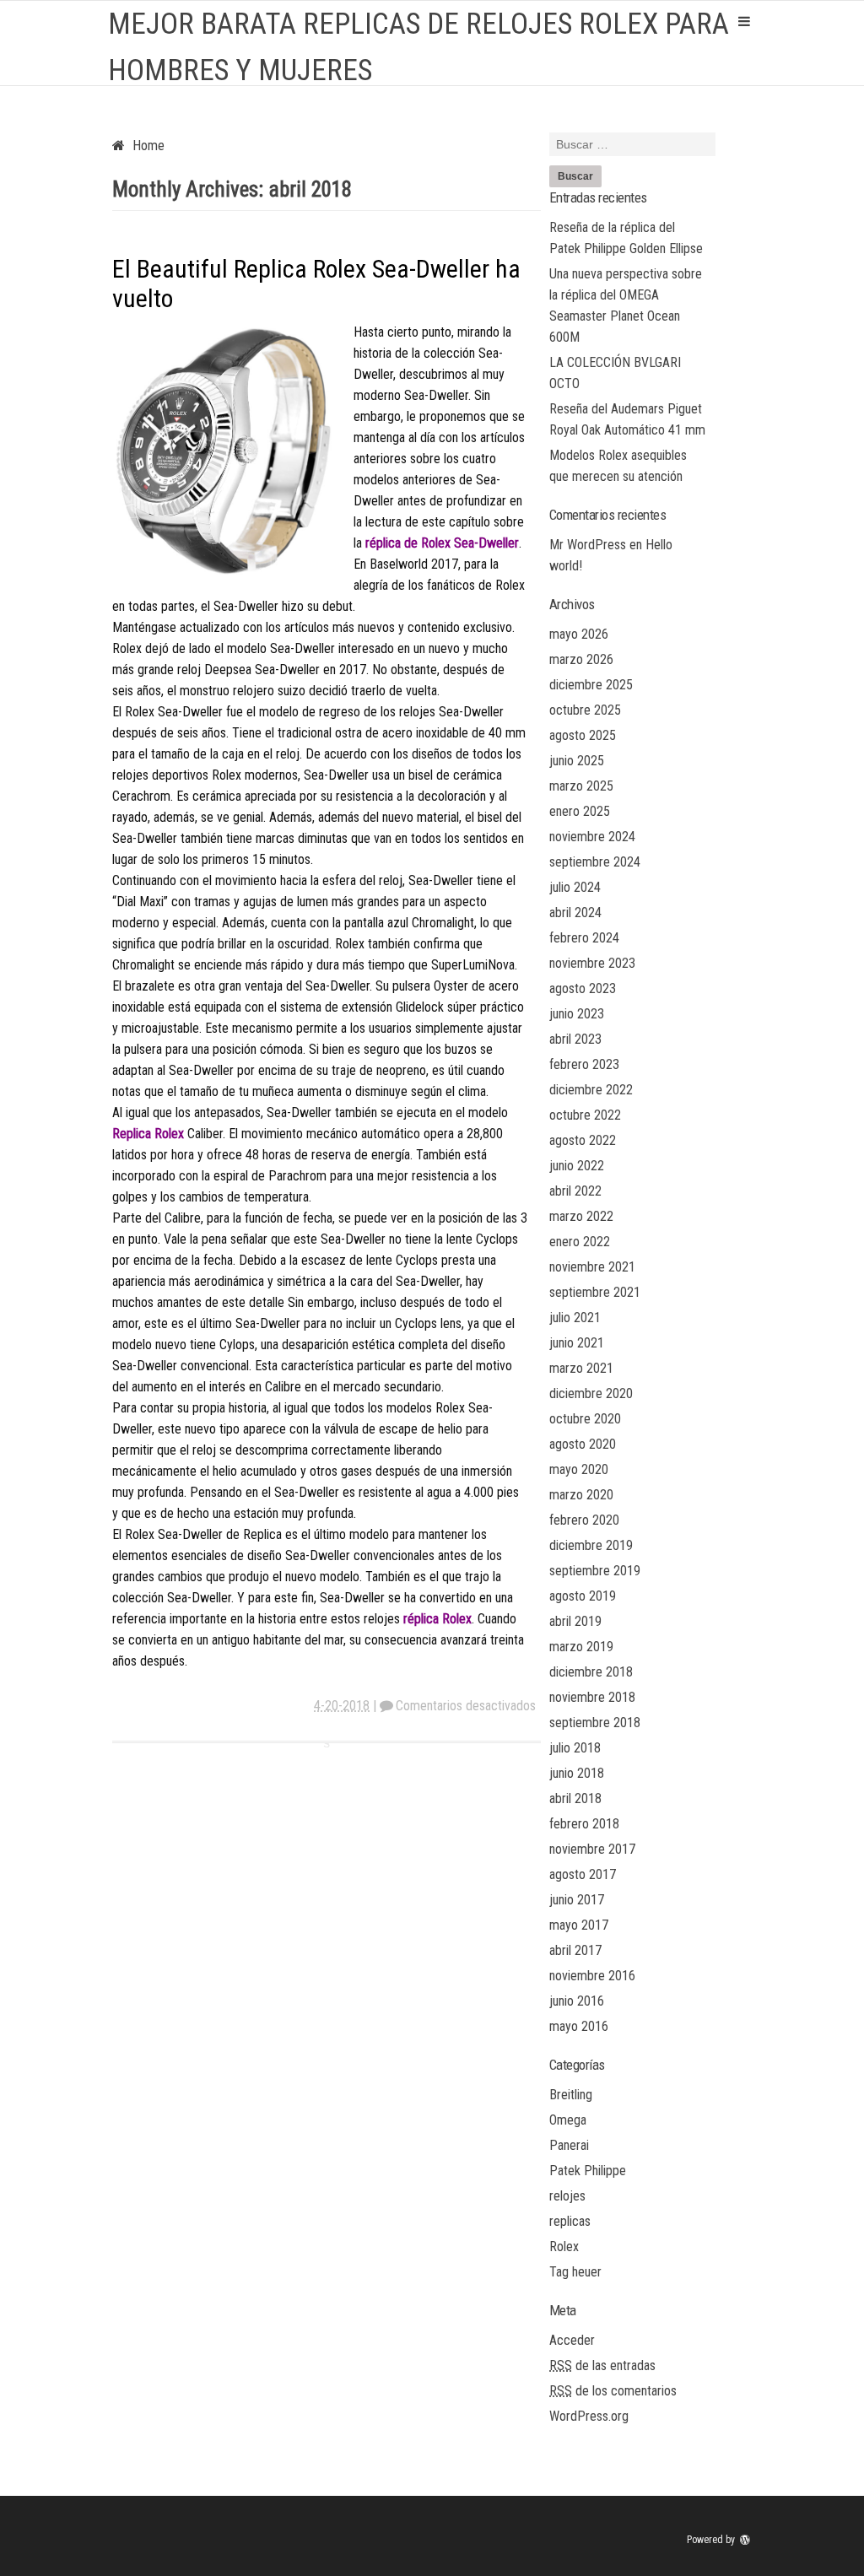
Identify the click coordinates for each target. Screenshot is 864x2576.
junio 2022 (577, 1166)
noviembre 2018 (592, 1697)
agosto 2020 (583, 1444)
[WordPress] (747, 2540)
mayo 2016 (579, 2026)
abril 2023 (575, 1039)
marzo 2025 (581, 786)
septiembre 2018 (595, 1723)
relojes (567, 2196)
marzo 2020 (581, 1495)
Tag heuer (575, 2272)
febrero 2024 (584, 938)
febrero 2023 (584, 1064)
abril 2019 (575, 1621)
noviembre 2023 (592, 963)
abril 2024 (575, 913)
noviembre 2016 (592, 1976)
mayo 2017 (579, 1925)
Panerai (569, 2145)
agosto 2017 (583, 1874)
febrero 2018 (584, 1824)
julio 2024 (575, 887)
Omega (568, 2120)
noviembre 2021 (592, 1267)
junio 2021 (577, 1343)
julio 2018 (575, 1748)
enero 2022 (580, 1242)
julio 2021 (575, 1318)
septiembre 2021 (595, 1292)
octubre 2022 (585, 1115)
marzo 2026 (581, 659)
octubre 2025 (585, 710)
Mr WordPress (588, 545)
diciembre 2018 (591, 1672)
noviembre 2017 (592, 1849)
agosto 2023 (583, 988)
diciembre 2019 (591, 1545)
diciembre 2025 (591, 685)
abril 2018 (575, 1798)
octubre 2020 (585, 1419)
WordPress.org (589, 2416)
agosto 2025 (583, 735)
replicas (570, 2221)
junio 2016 (577, 2001)
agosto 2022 (583, 1140)
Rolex (564, 2247)
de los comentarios (613, 2391)
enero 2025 (580, 811)
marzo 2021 (581, 1368)
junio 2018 (577, 1773)
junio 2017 (577, 1900)
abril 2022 (575, 1191)
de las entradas (602, 2365)
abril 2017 (575, 1950)
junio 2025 (577, 761)
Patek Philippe (588, 2171)
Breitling (571, 2095)
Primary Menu (744, 21)
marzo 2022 (581, 1216)
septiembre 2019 (595, 1571)
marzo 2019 (581, 1647)
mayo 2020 (579, 1469)
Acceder (572, 2340)
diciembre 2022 (591, 1090)
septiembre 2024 (595, 862)
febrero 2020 (584, 1520)
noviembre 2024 (592, 837)
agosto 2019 (583, 1596)
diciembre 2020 (591, 1393)
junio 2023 (577, 1014)
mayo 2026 (579, 634)
